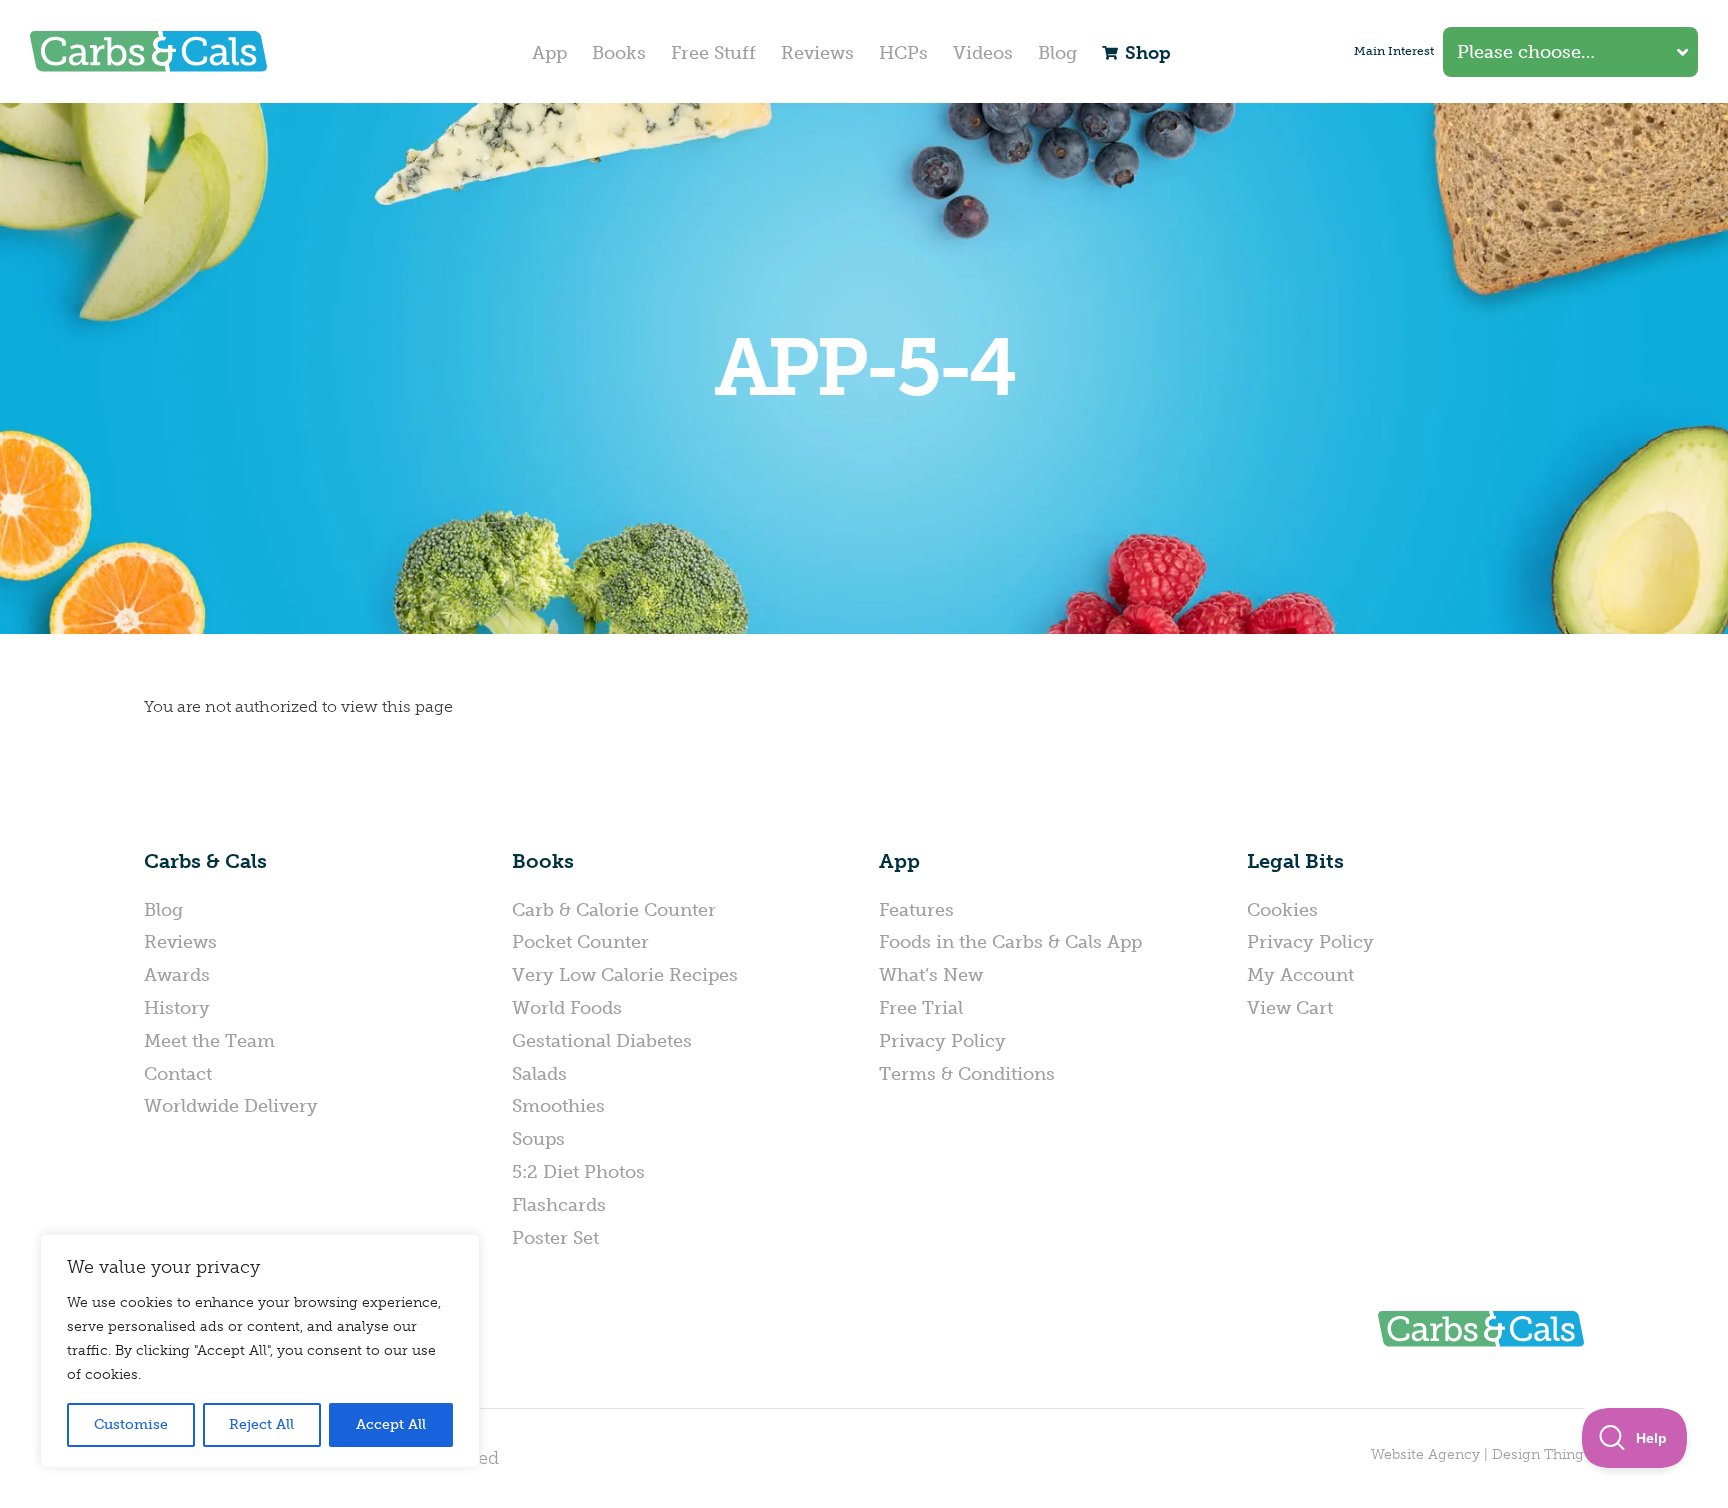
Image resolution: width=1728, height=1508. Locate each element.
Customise (131, 1424)
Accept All (391, 1424)
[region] (260, 1351)
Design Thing (1538, 1454)
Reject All (261, 1424)
